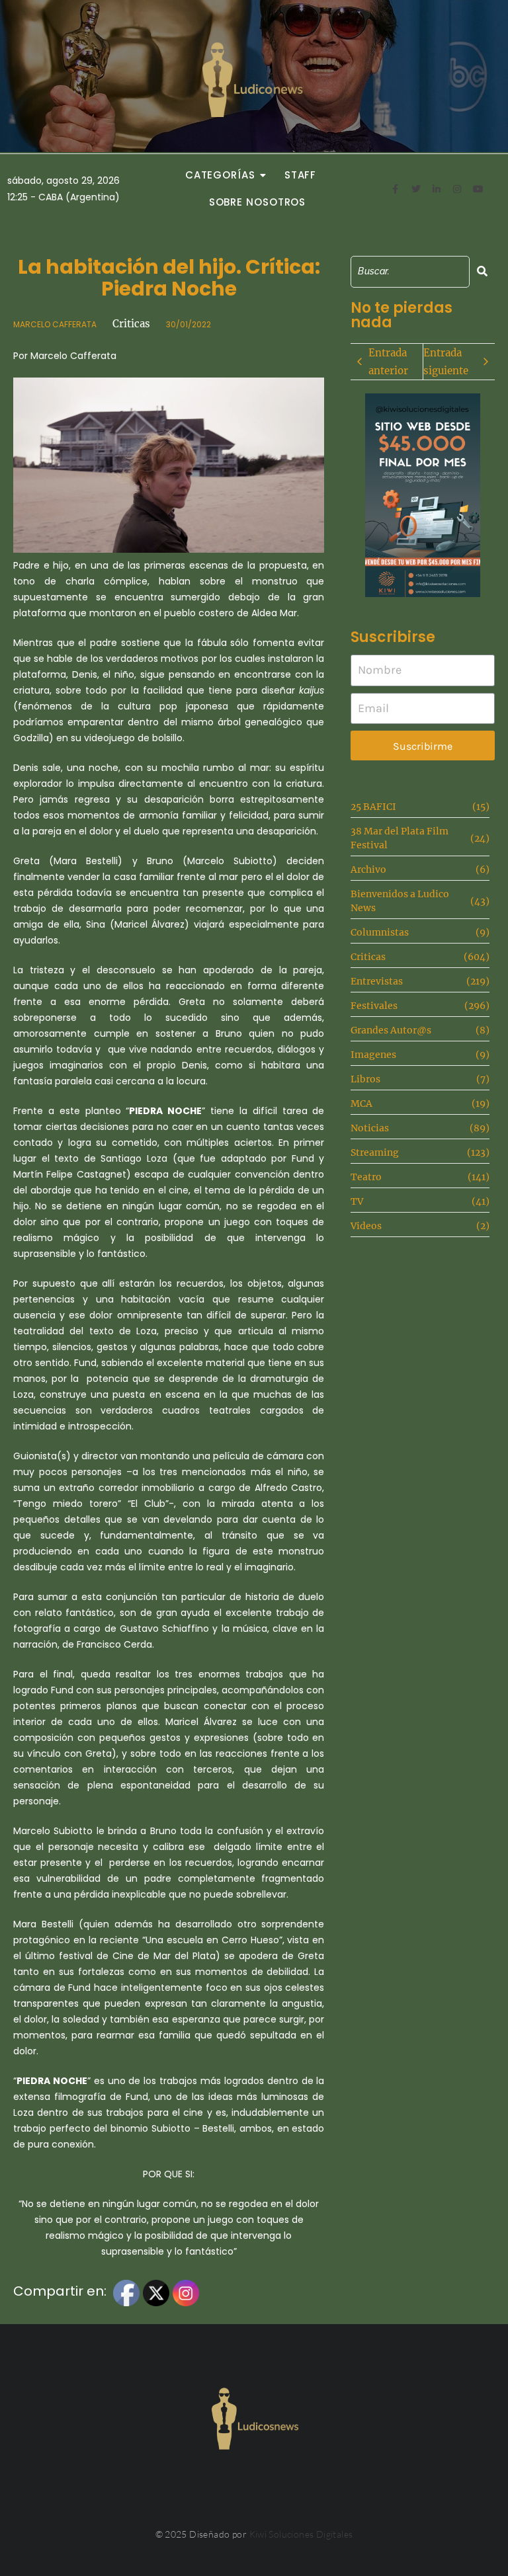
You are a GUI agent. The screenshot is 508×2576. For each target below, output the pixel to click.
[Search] (482, 271)
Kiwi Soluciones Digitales (301, 2534)
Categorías (220, 175)
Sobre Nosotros (258, 202)
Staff (301, 175)
